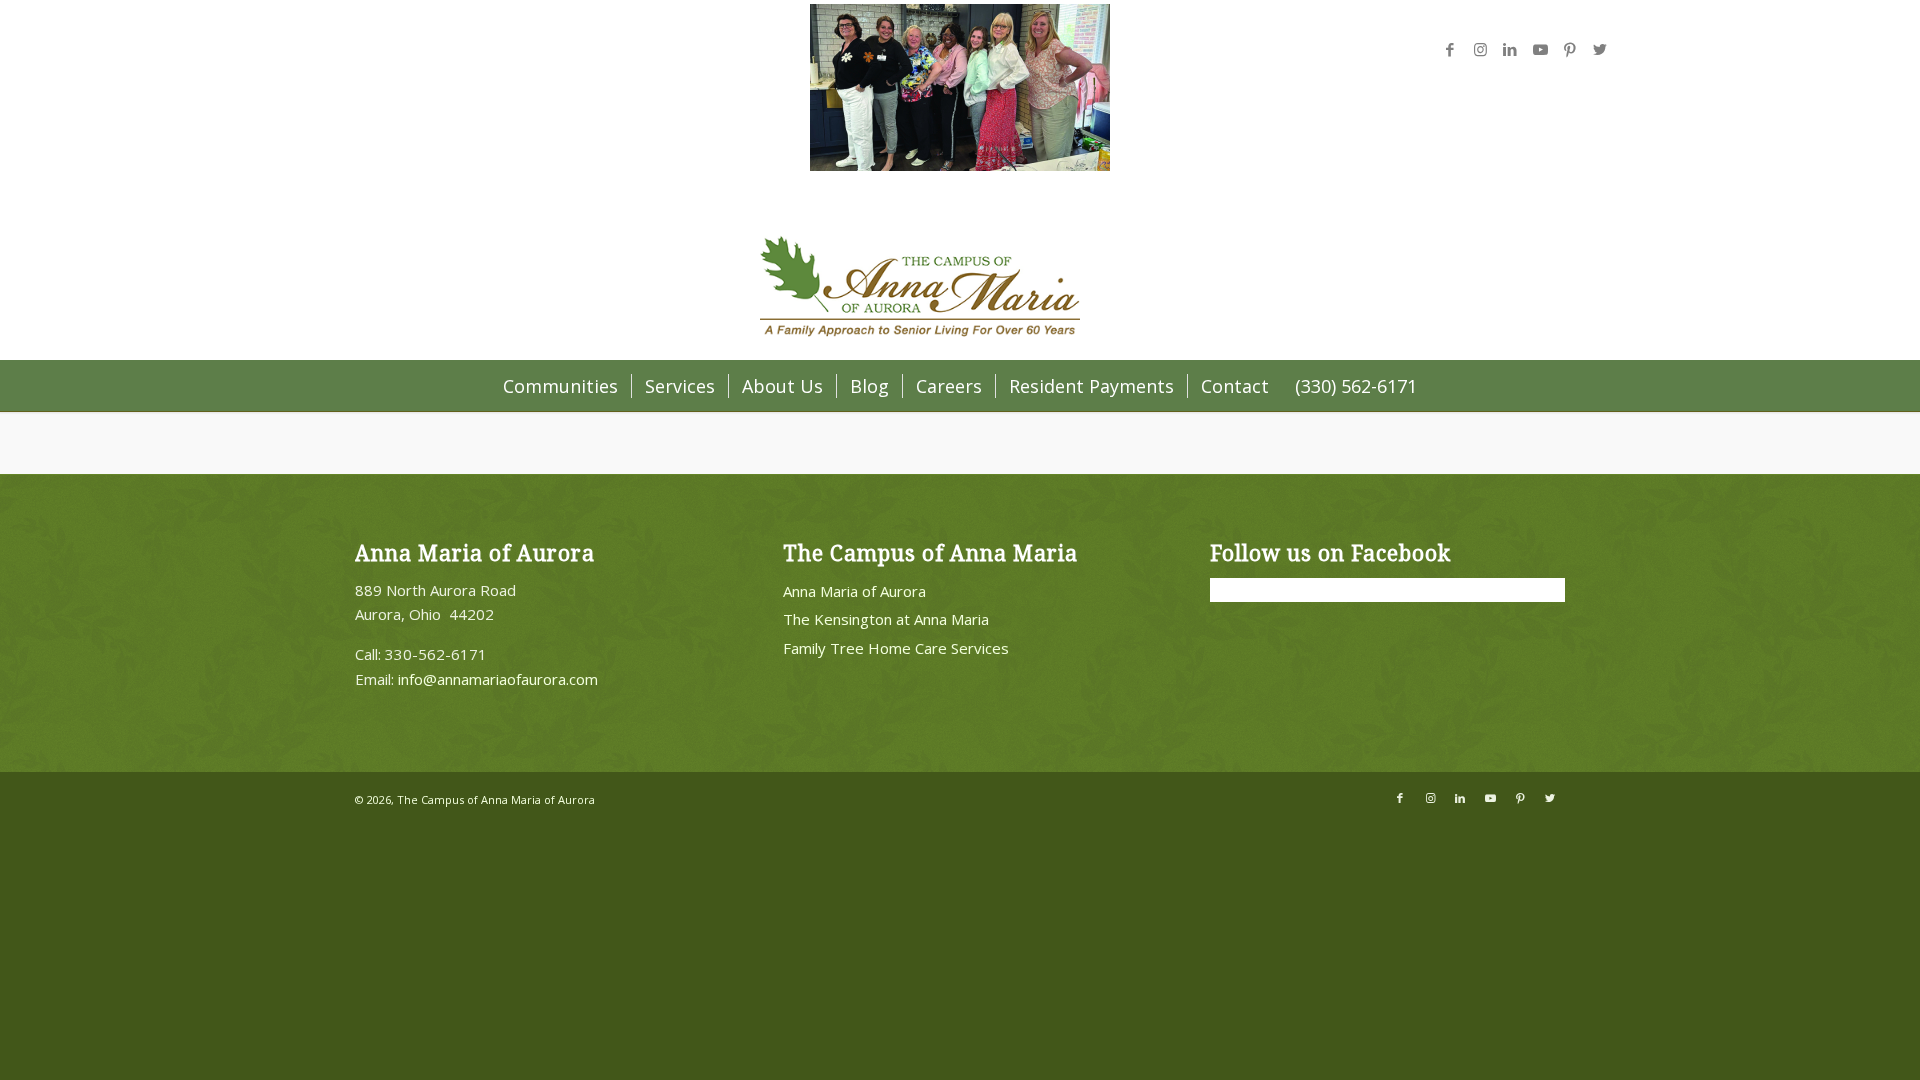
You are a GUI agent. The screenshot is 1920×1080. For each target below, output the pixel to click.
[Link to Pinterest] (1570, 49)
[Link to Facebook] (1450, 49)
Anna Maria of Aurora (854, 591)
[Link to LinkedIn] (1510, 49)
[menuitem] (560, 386)
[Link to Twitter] (1600, 49)
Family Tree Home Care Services (896, 648)
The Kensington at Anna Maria (886, 619)
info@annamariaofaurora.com (498, 679)
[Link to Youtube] (1540, 49)
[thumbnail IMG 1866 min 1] (960, 165)
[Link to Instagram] (1480, 49)
